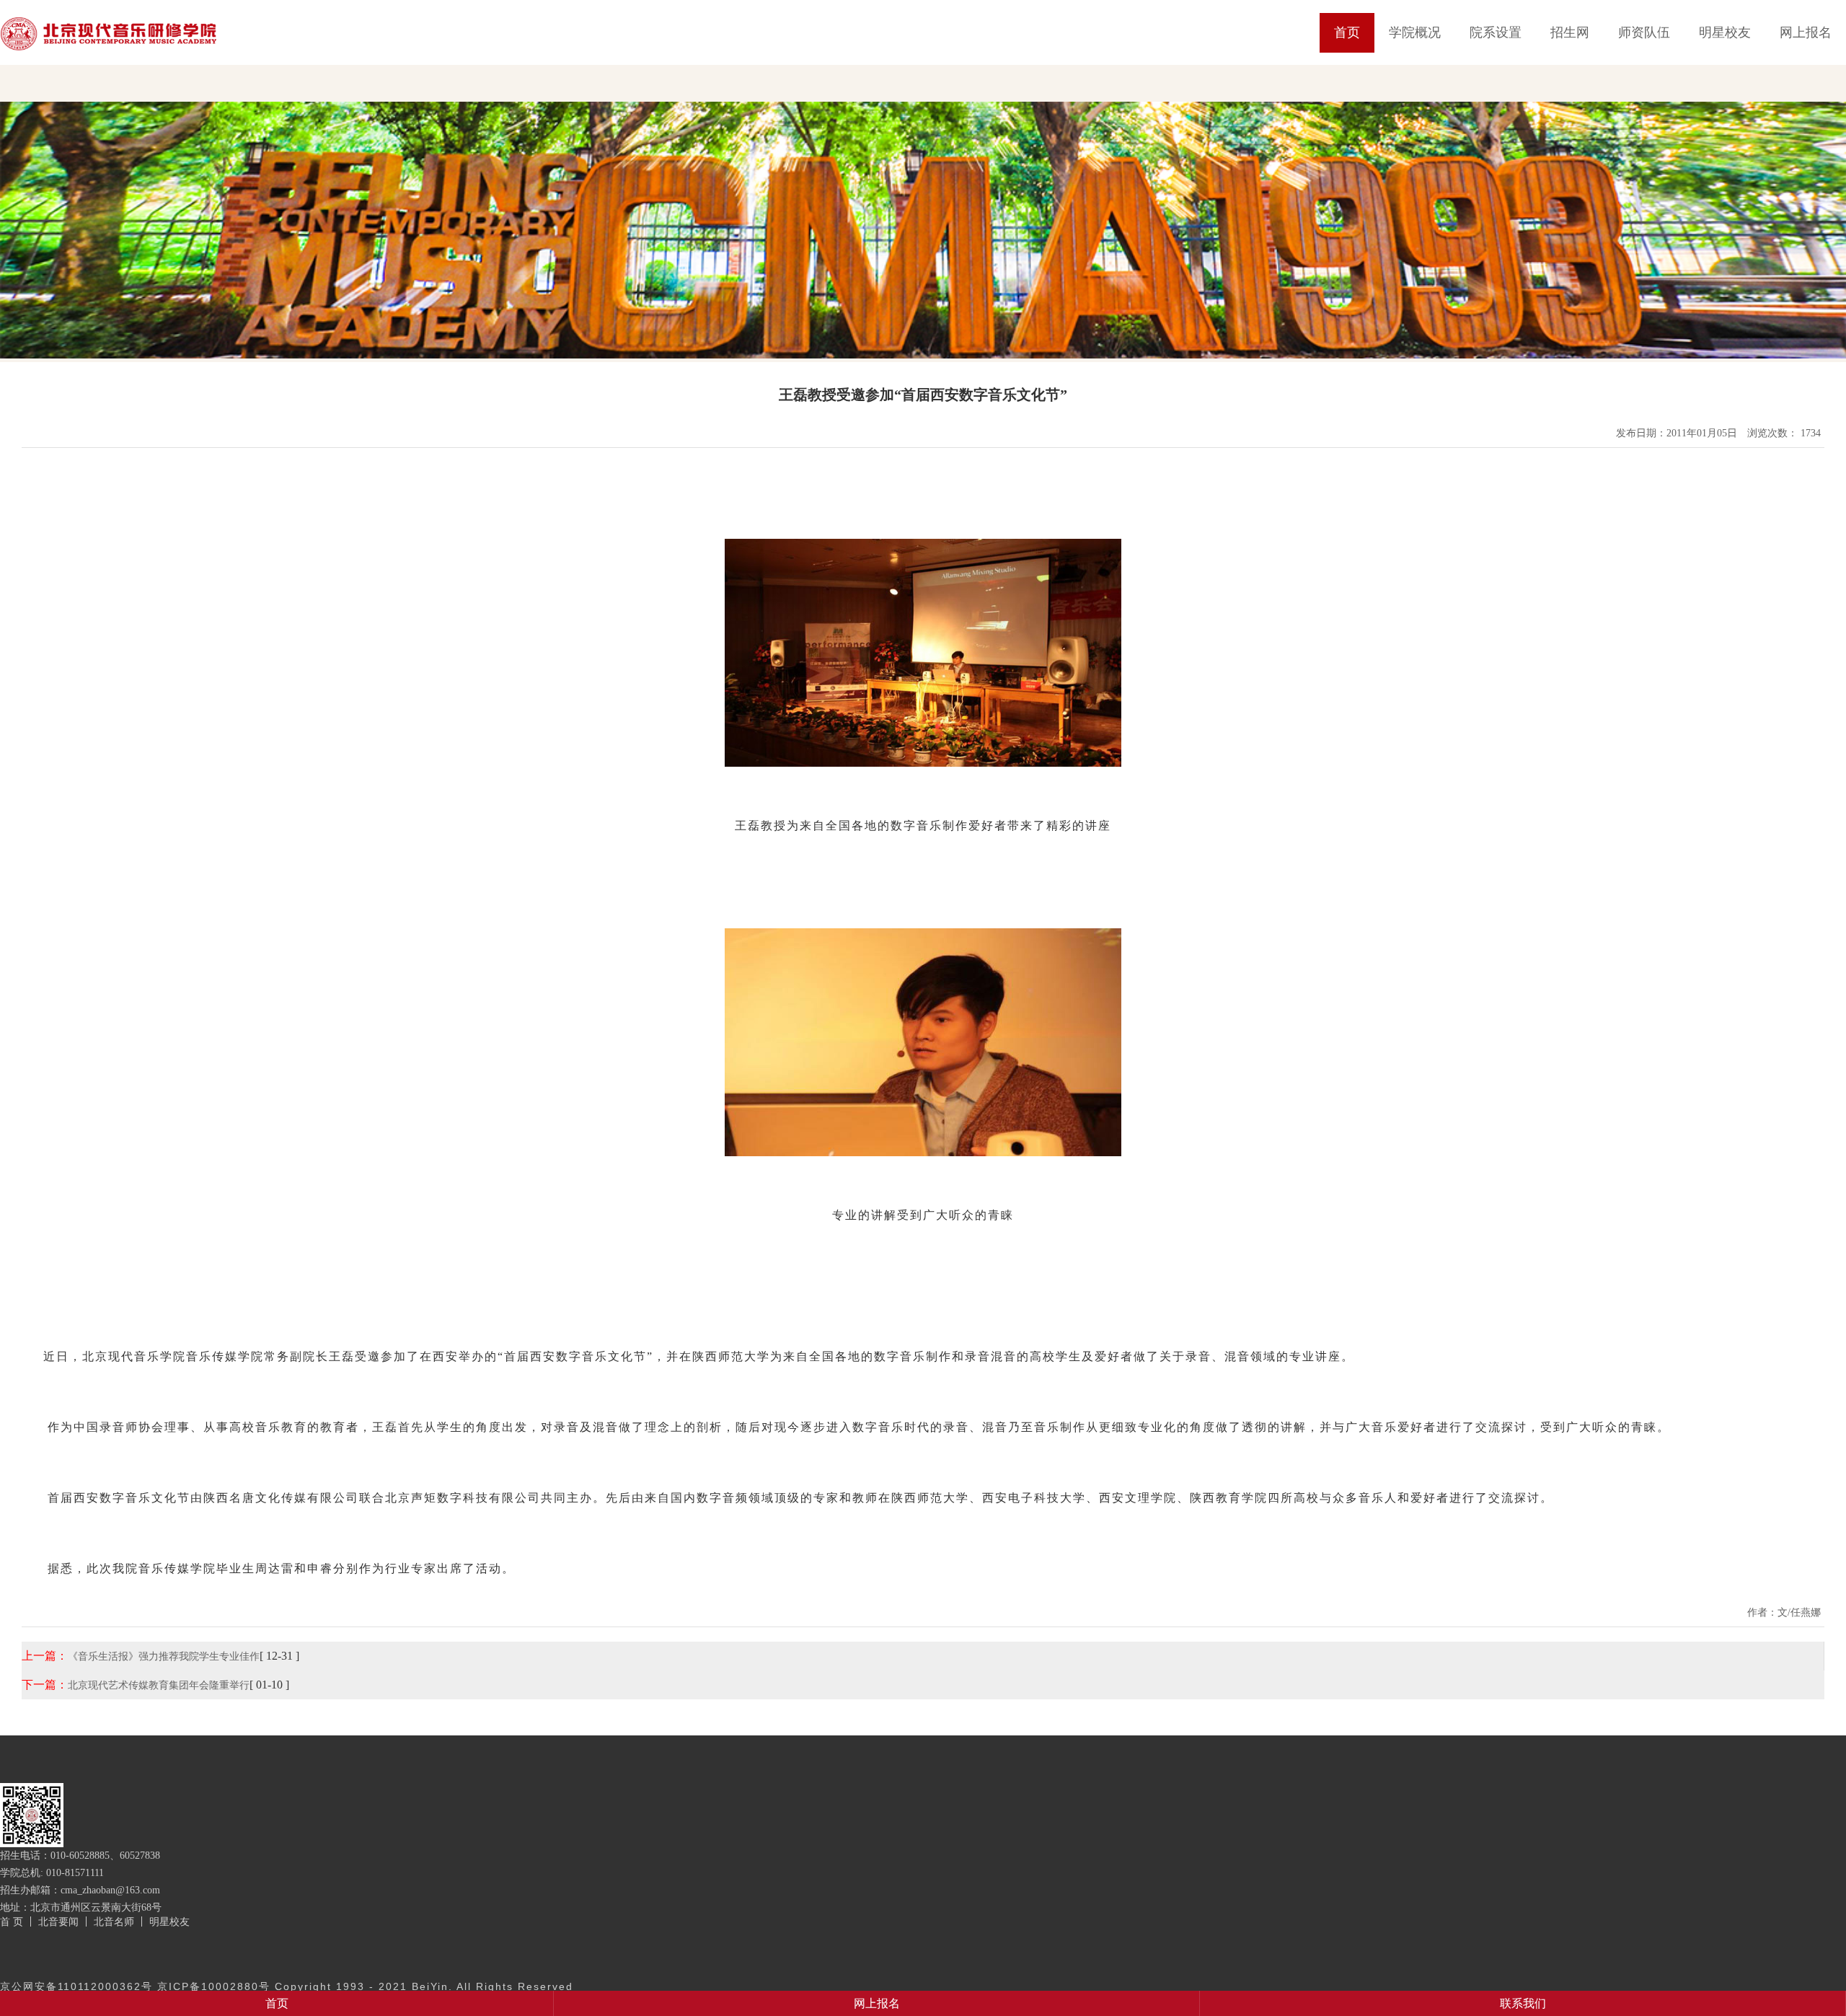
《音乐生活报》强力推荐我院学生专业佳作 (164, 1656)
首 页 (12, 1922)
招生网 (1570, 32)
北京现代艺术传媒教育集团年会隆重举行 (159, 1685)
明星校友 (1725, 32)
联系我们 (1523, 2003)
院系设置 (1496, 32)
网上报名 (1806, 32)
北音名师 (114, 1922)
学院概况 (1415, 32)
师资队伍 (1644, 32)
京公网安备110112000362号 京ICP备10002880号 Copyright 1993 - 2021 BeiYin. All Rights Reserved (287, 1986)
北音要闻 (58, 1922)
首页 (1347, 32)
